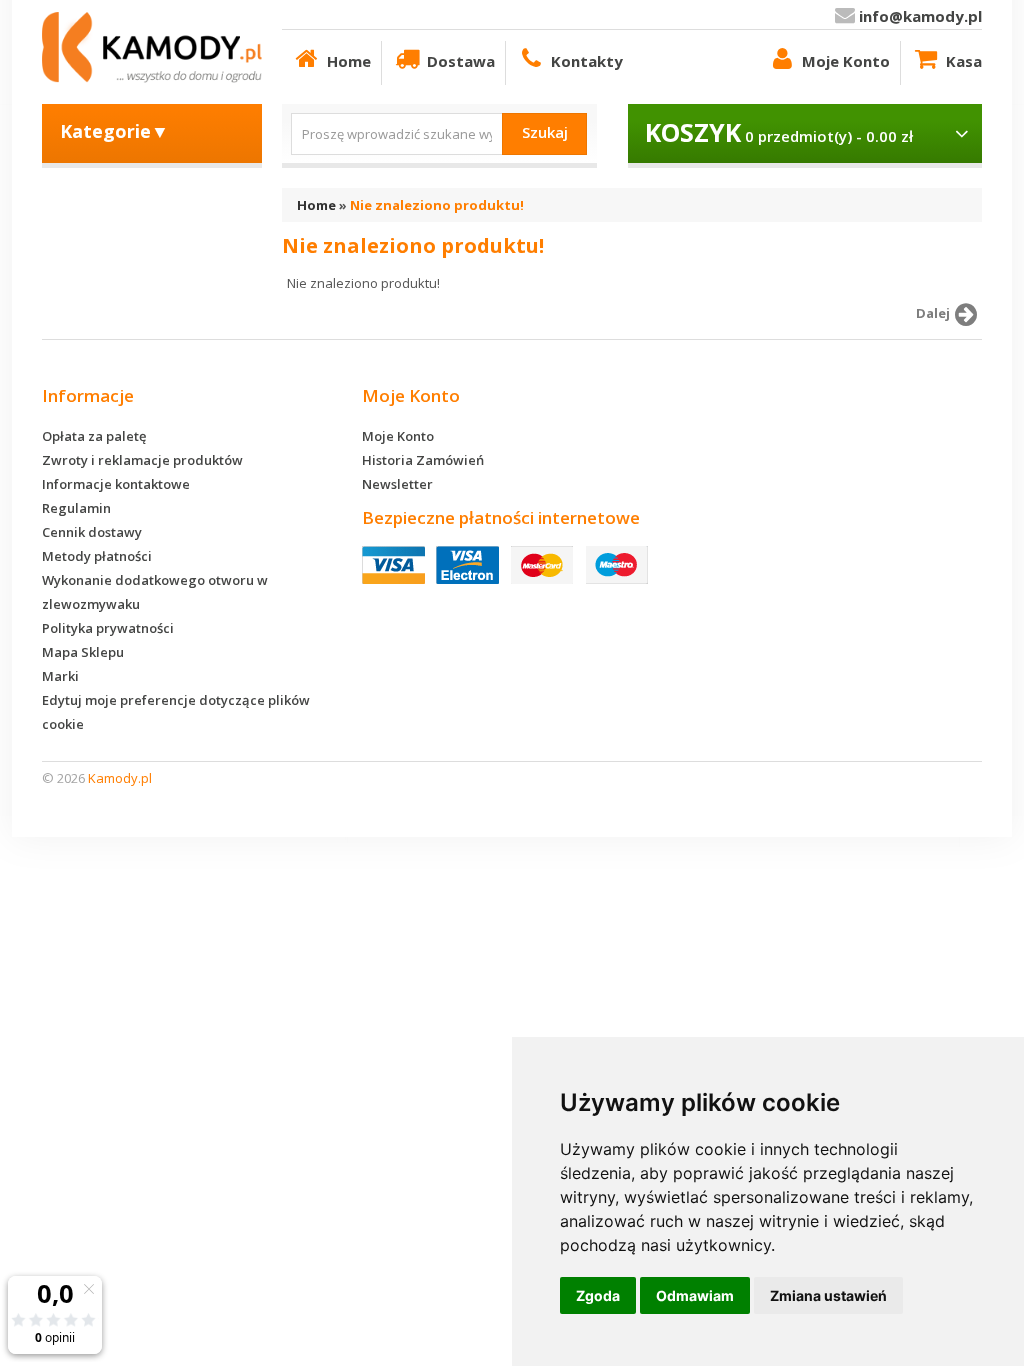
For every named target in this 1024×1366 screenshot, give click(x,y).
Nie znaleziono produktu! (437, 205)
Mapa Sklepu (83, 652)
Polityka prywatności (108, 628)
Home (349, 61)
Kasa (964, 61)
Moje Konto (846, 61)
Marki (60, 676)
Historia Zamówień (423, 460)
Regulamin (76, 508)
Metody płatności (97, 556)
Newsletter (397, 484)
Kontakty (587, 61)
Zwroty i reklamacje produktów (142, 460)
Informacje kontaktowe (116, 484)
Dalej (933, 313)
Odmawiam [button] (695, 1295)
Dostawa (461, 61)
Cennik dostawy (92, 532)
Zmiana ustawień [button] (828, 1295)
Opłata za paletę (94, 436)
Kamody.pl (120, 778)
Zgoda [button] (598, 1295)
